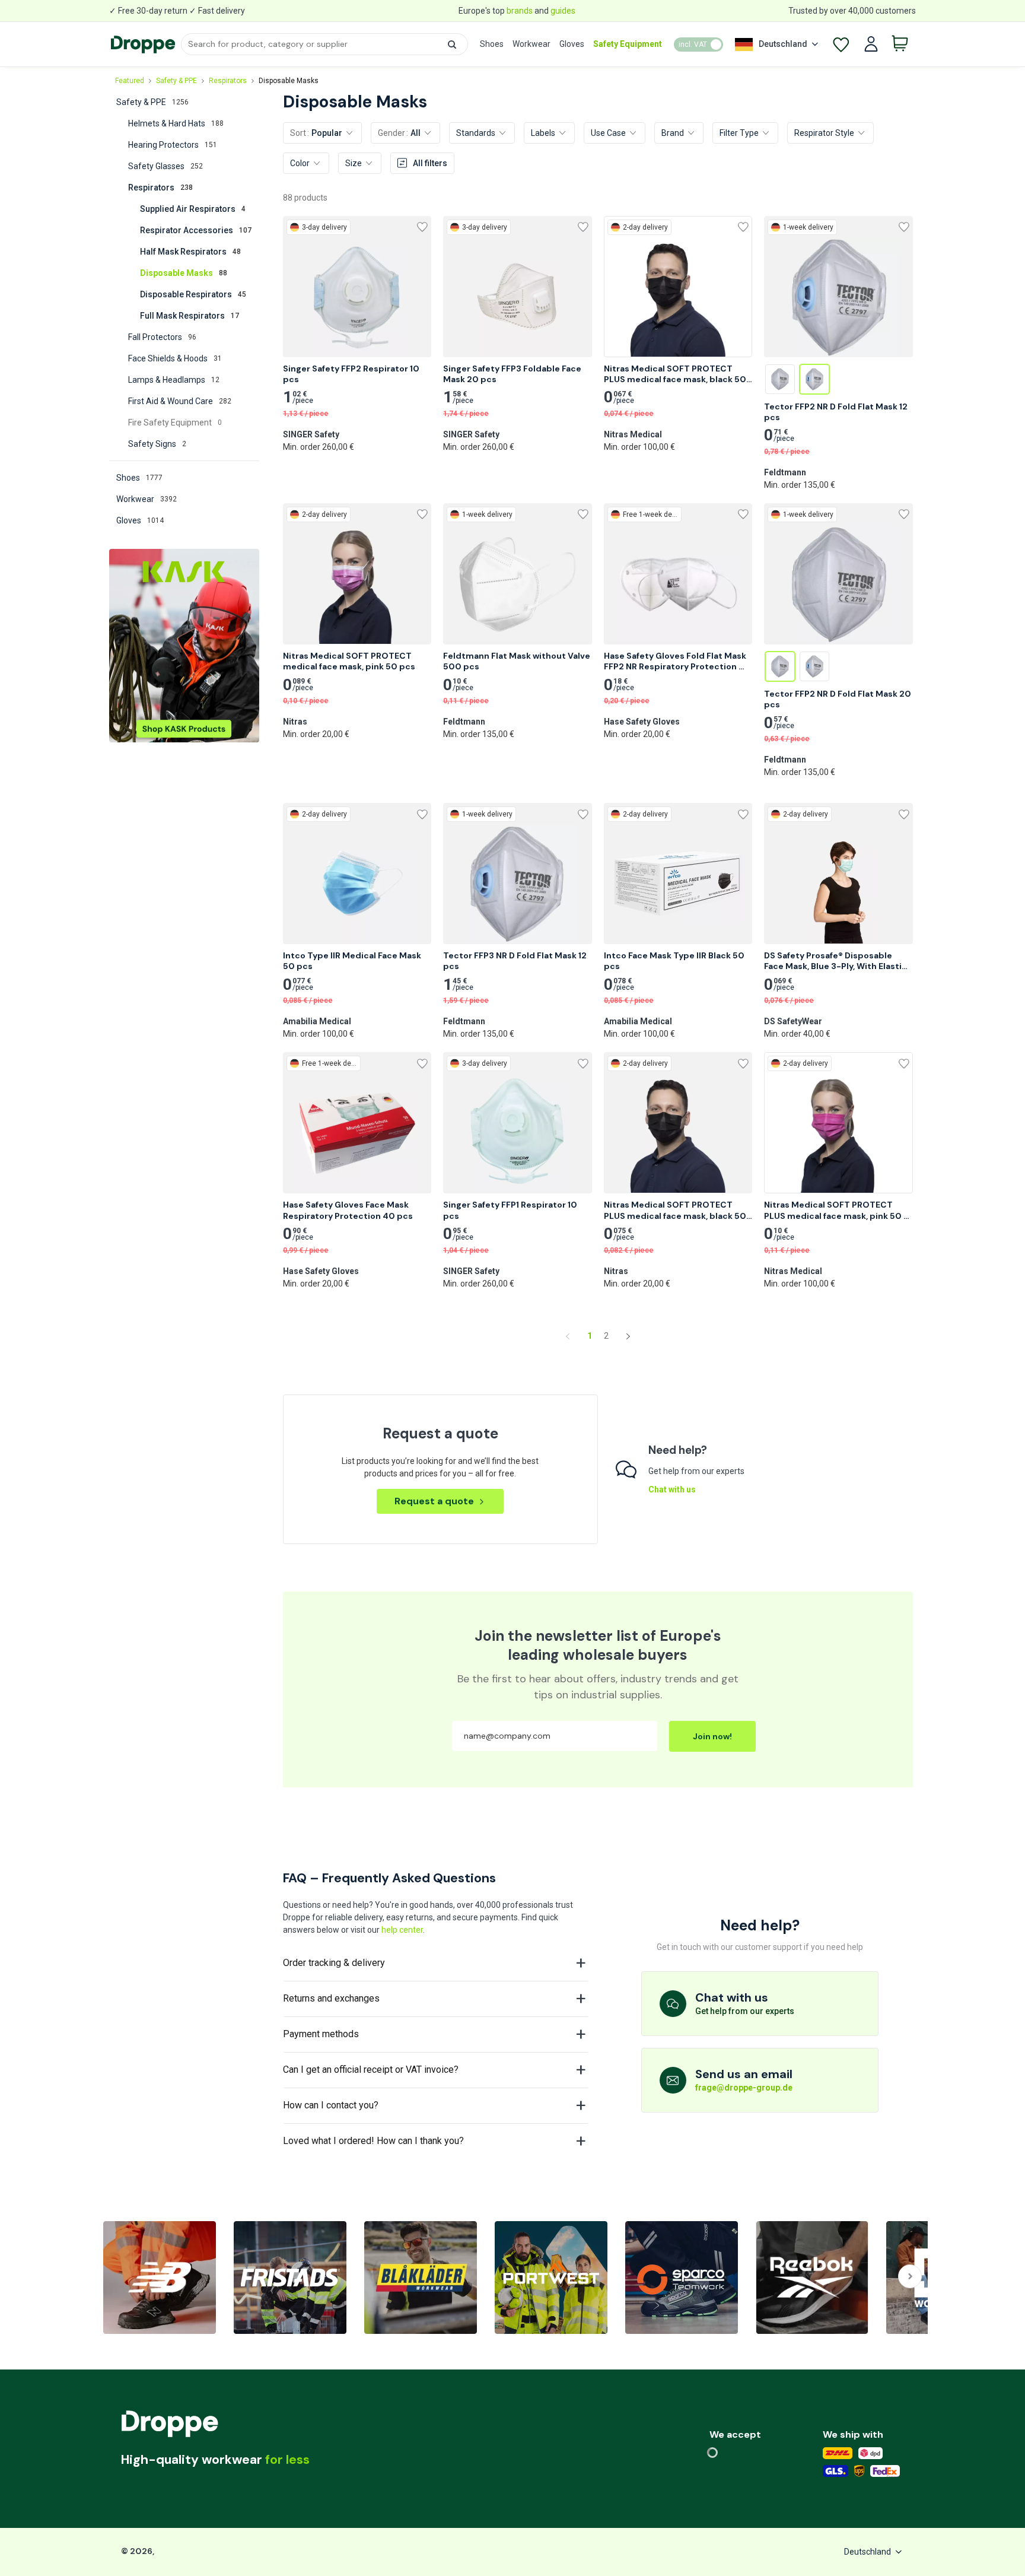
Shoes (492, 44)
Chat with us (672, 1489)
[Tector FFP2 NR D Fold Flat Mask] (780, 379)
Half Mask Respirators (190, 252)
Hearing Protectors (173, 145)
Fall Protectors (162, 337)
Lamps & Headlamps (174, 380)
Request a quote (434, 1501)
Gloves (572, 44)
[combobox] (324, 44)
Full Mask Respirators (190, 316)
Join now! (712, 1736)
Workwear (531, 44)
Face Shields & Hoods (175, 358)
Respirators (228, 81)
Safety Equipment (628, 44)
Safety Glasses (165, 166)
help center (402, 1930)
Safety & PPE (176, 81)
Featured (130, 81)
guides (563, 11)
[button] (452, 45)
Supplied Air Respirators (193, 209)
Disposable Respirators (193, 294)
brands (520, 11)
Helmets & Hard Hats (176, 123)
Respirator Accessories (196, 230)
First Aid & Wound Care (180, 401)
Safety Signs (157, 444)
